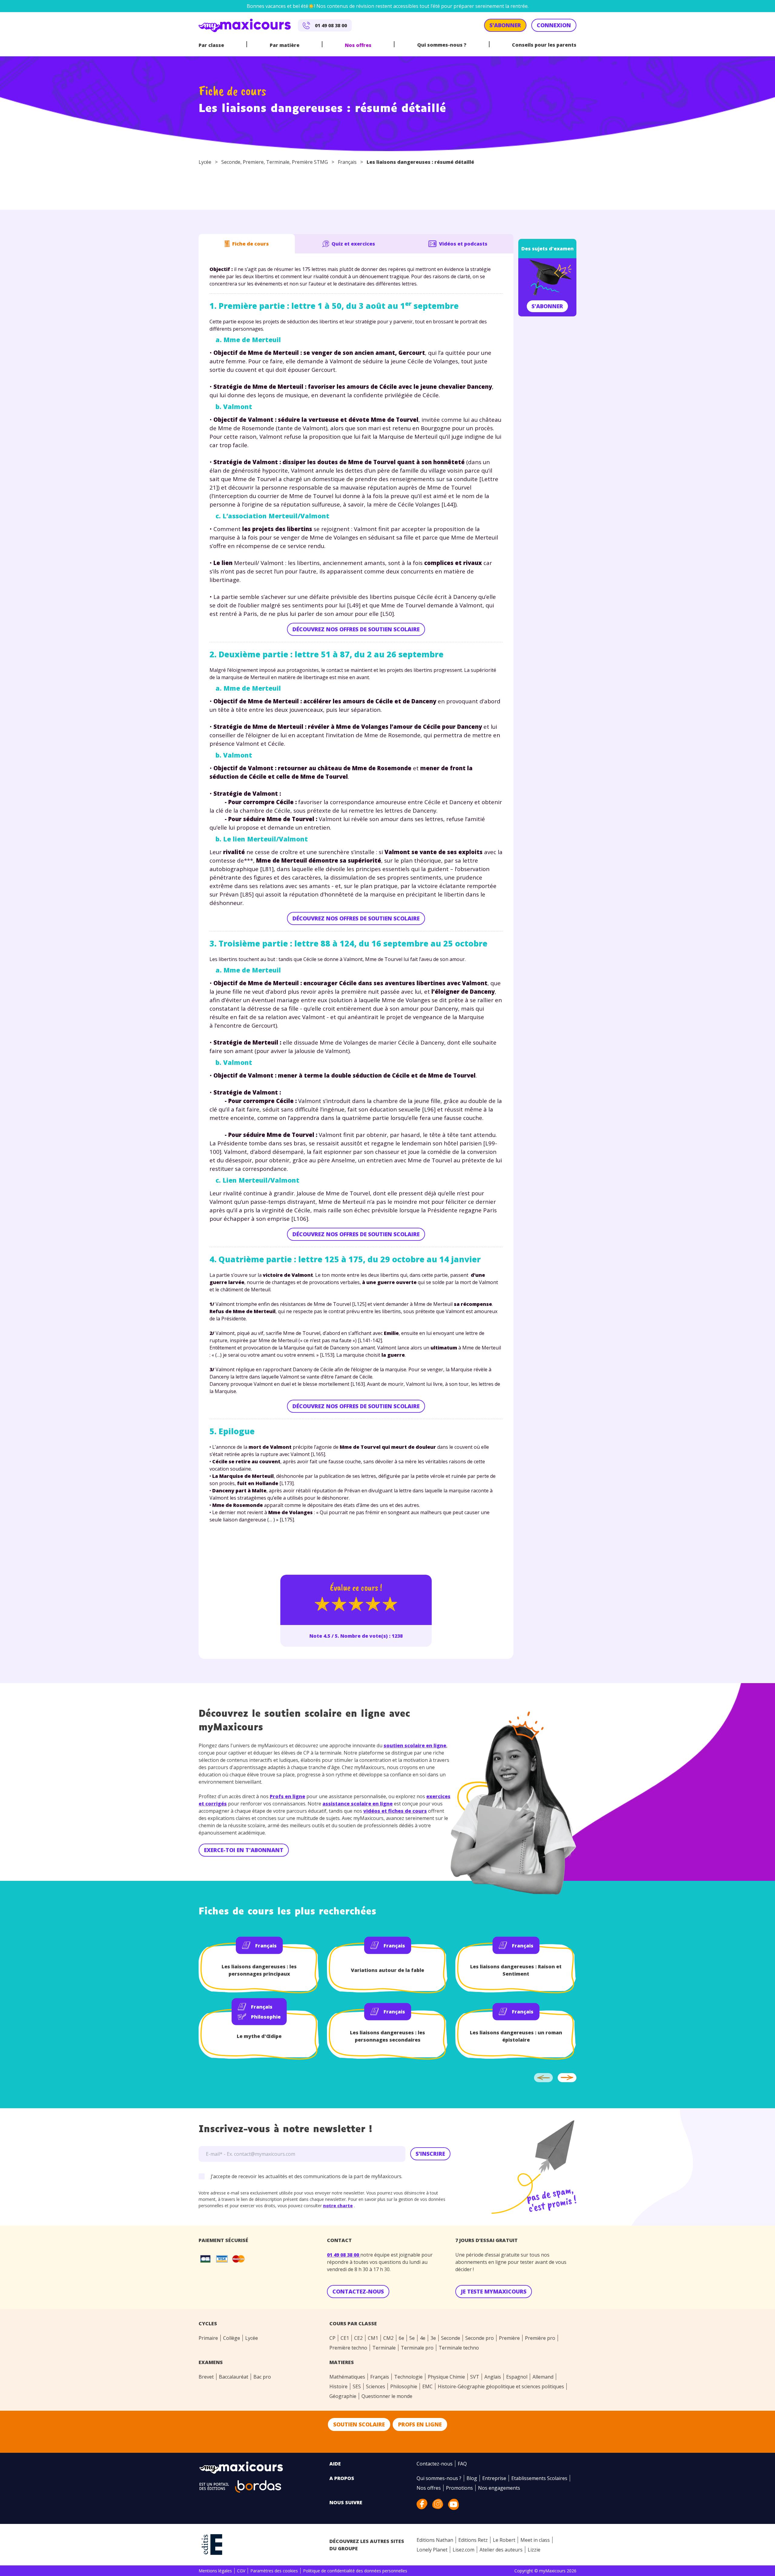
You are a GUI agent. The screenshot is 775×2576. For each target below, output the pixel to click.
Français (347, 162)
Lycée (205, 162)
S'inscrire (430, 2154)
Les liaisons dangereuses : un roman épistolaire (516, 2036)
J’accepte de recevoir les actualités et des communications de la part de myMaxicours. (307, 2176)
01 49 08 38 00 (344, 2255)
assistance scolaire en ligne (358, 1804)
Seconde (231, 162)
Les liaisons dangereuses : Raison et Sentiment (516, 1970)
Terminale (278, 162)
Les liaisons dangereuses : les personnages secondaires (387, 2036)
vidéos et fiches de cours (395, 1811)
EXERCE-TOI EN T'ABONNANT (244, 1850)
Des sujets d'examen (547, 249)
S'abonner (547, 306)
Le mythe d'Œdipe (259, 2036)
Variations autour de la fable (387, 1970)
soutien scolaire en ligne (415, 1745)
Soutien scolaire (359, 2424)
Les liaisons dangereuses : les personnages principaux (259, 1970)
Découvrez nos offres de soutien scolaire (356, 629)
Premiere (253, 162)
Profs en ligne (287, 1796)
